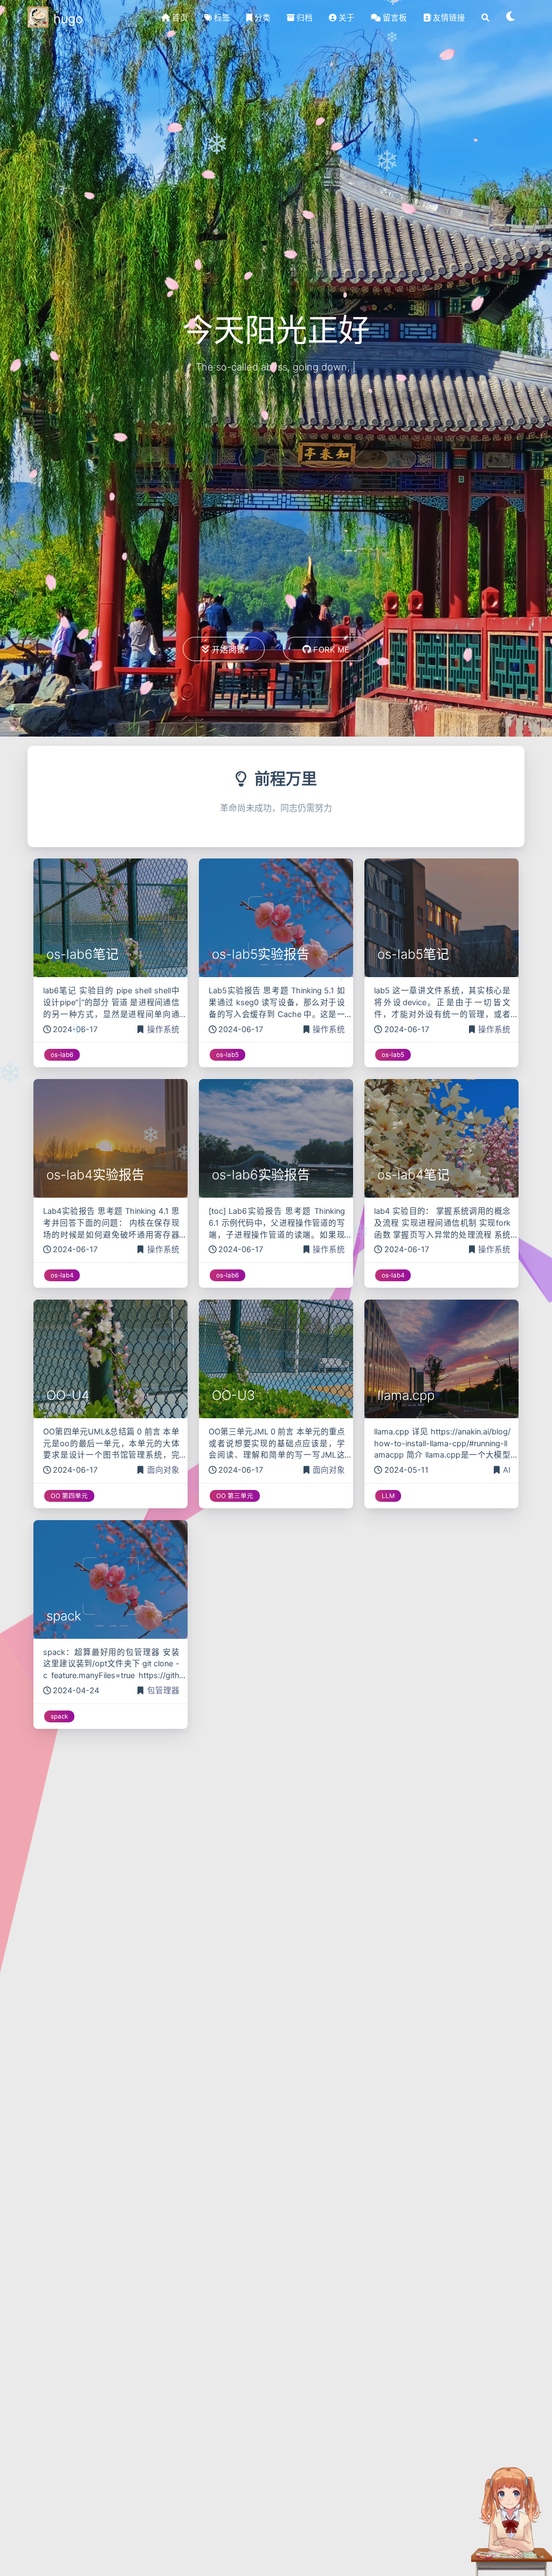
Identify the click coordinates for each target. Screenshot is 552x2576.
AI (507, 1470)
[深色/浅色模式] (511, 18)
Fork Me (332, 650)
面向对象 (163, 1470)
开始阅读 (229, 650)
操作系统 (163, 1029)
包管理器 (163, 1691)
